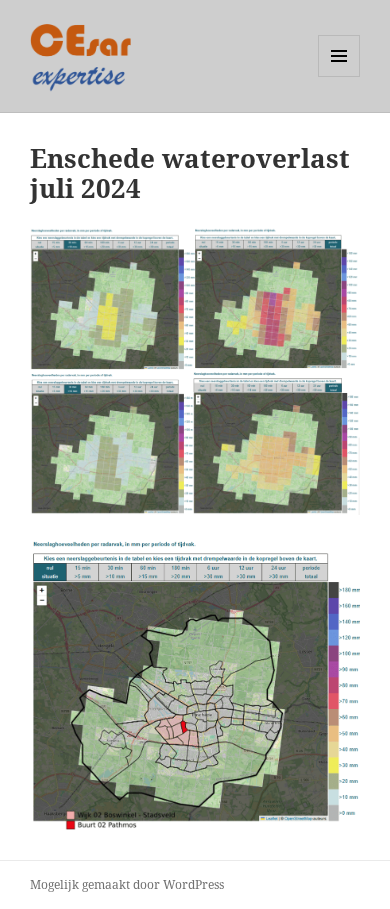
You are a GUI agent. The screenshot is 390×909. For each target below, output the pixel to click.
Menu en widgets (339, 76)
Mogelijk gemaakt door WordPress (127, 884)
